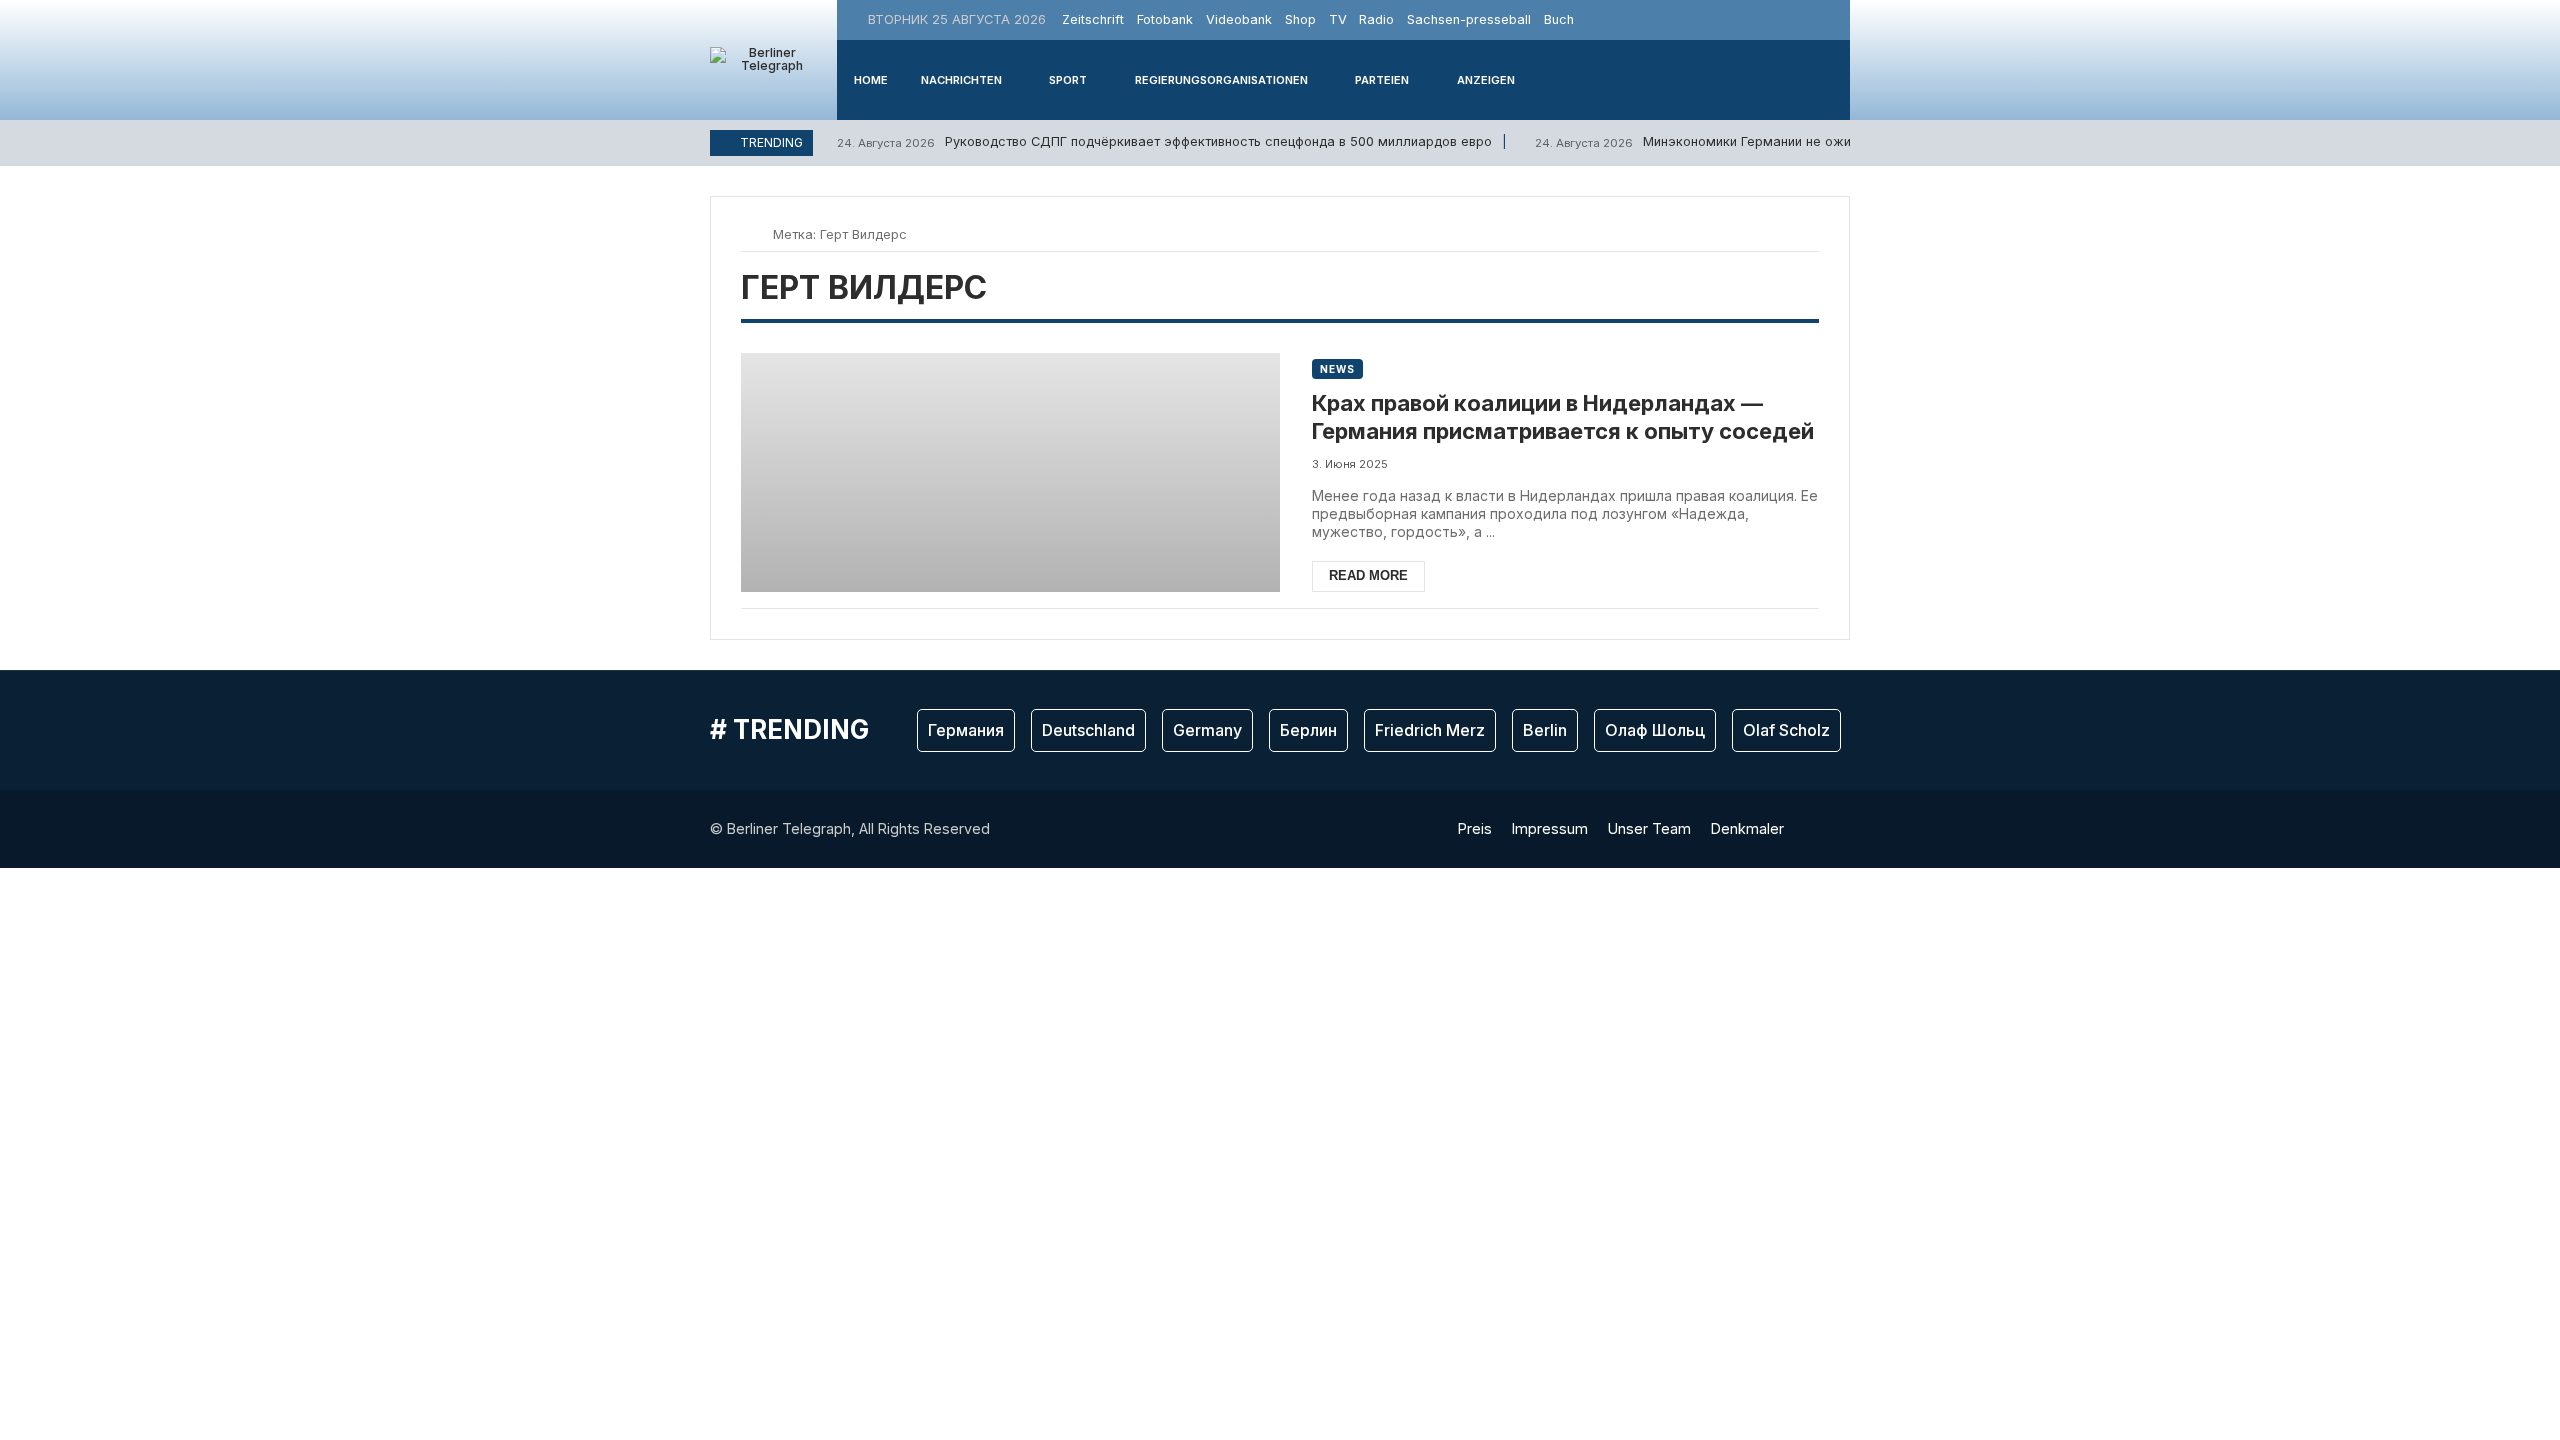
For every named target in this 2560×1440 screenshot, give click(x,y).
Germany (1207, 730)
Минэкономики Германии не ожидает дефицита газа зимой (1777, 141)
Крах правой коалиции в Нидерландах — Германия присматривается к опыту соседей (1563, 417)
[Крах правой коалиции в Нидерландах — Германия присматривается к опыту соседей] (1010, 472)
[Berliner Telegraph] (764, 60)
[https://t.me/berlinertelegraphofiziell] (1832, 19)
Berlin (1545, 730)
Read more (1368, 575)
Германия (966, 730)
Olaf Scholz (1786, 730)
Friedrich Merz (1430, 730)
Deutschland (1088, 730)
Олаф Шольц (1655, 730)
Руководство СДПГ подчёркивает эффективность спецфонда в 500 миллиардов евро (1164, 141)
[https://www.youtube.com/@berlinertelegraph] (1809, 19)
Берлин (1308, 730)
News (1337, 369)
